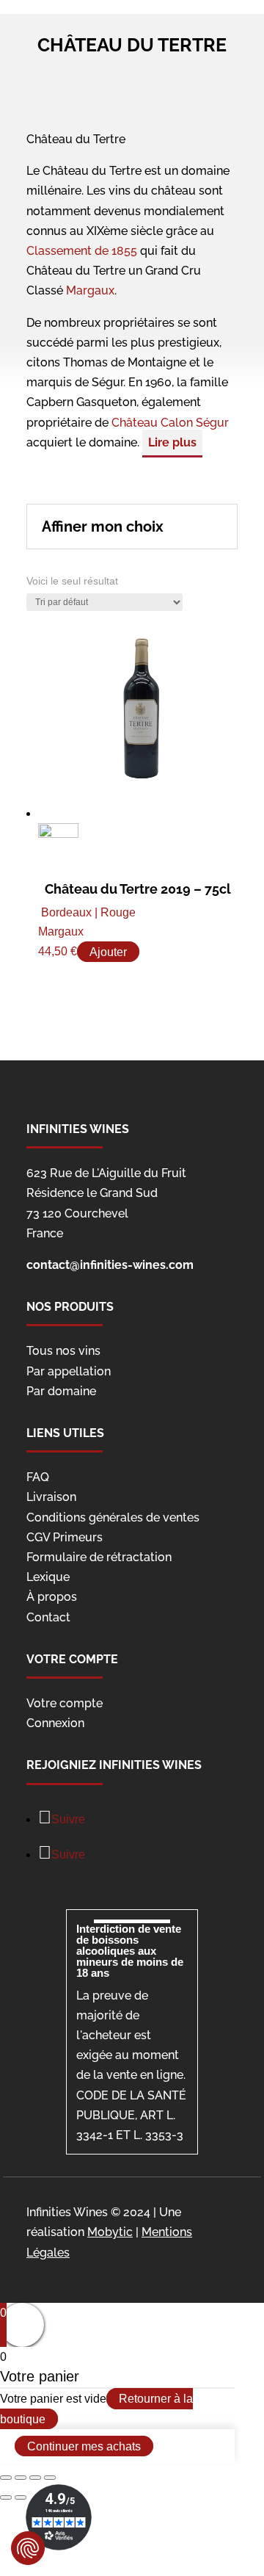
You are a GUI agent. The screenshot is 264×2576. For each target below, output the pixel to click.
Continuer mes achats (84, 2446)
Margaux (90, 290)
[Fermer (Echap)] (6, 2478)
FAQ (38, 1477)
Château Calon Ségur (170, 423)
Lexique (48, 1577)
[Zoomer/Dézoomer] (50, 2478)
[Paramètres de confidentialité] (28, 2548)
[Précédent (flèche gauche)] (6, 2497)
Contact (48, 1617)
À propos (52, 1597)
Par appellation (69, 1371)
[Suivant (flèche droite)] (21, 2497)
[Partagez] (21, 2478)
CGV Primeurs (65, 1537)
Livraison (51, 1497)
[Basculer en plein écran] (35, 2478)
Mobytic (110, 2232)
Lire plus (172, 442)
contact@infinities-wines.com (110, 1265)
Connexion (55, 1723)
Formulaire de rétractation (99, 1557)
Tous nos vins (63, 1351)
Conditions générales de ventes (113, 1517)
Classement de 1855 (82, 251)
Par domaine (61, 1391)
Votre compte (65, 1703)
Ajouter (108, 951)
